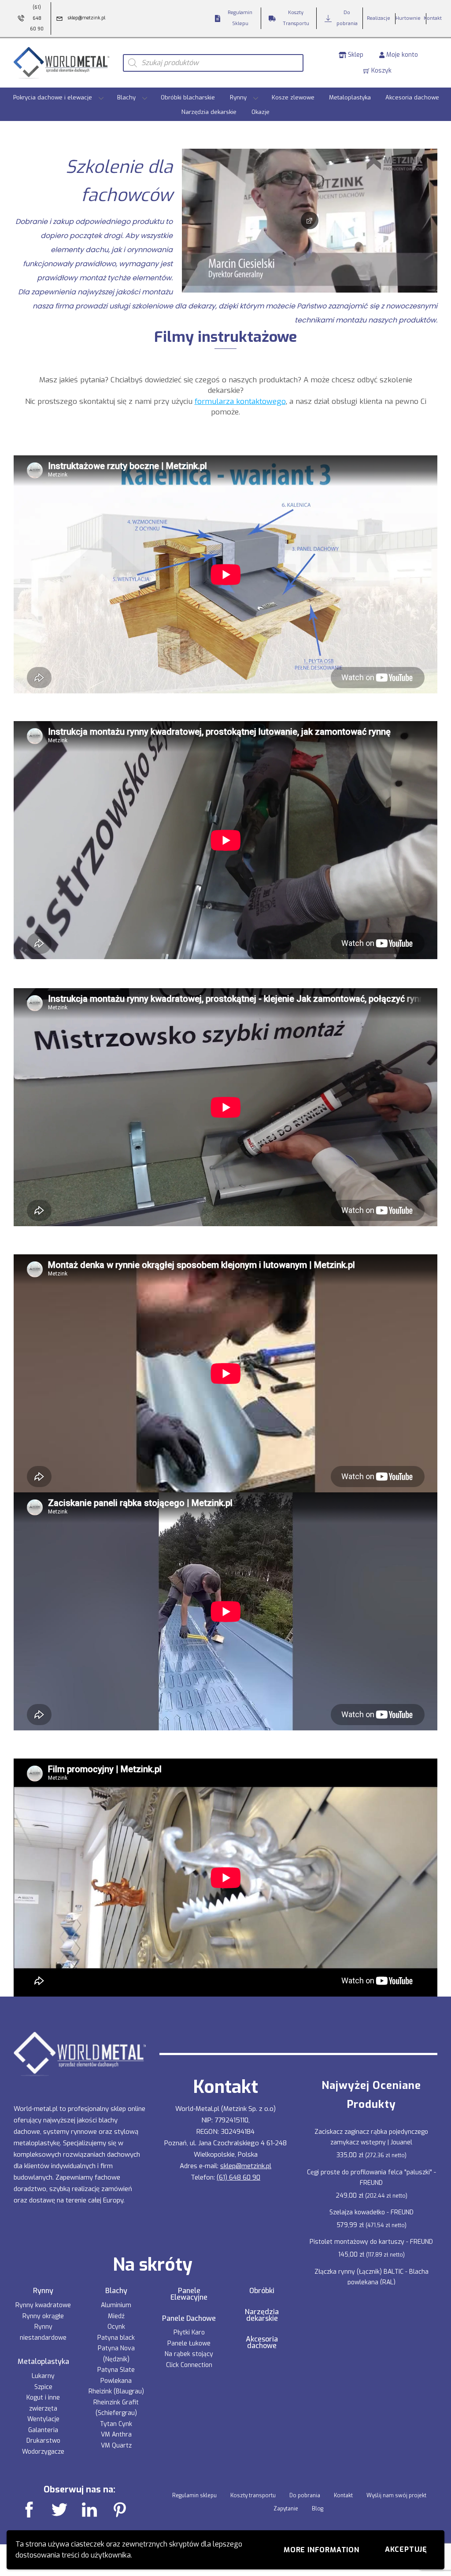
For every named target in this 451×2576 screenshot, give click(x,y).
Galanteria (43, 2430)
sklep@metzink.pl (246, 2166)
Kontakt (343, 2495)
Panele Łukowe (189, 2343)
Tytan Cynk (116, 2424)
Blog (318, 2509)
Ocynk (116, 2327)
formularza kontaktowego (240, 401)
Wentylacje (43, 2419)
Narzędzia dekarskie (209, 112)
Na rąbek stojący (189, 2354)
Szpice (43, 2387)
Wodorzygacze (43, 2452)
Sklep (355, 55)
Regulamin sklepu (194, 2495)
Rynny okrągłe (43, 2316)
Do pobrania (305, 2495)
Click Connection (189, 2365)
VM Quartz (116, 2446)
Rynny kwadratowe (43, 2305)
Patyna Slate (116, 2370)
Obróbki (262, 2291)
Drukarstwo (43, 2441)
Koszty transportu (253, 2495)
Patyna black (116, 2338)
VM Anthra (116, 2435)
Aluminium (116, 2305)
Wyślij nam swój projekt (396, 2495)
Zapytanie (286, 2509)
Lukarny (43, 2376)
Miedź (116, 2316)
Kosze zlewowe (293, 97)
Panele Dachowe (189, 2319)
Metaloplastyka (350, 97)
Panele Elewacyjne (189, 2294)
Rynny (238, 97)
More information (322, 2550)
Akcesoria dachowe (412, 97)
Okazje (261, 112)
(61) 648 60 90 (238, 2177)
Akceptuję (406, 2549)
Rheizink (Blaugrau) (116, 2391)
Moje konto (401, 55)
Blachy (126, 97)
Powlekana (116, 2381)
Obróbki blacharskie (188, 97)
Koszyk (381, 71)
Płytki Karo (189, 2332)
